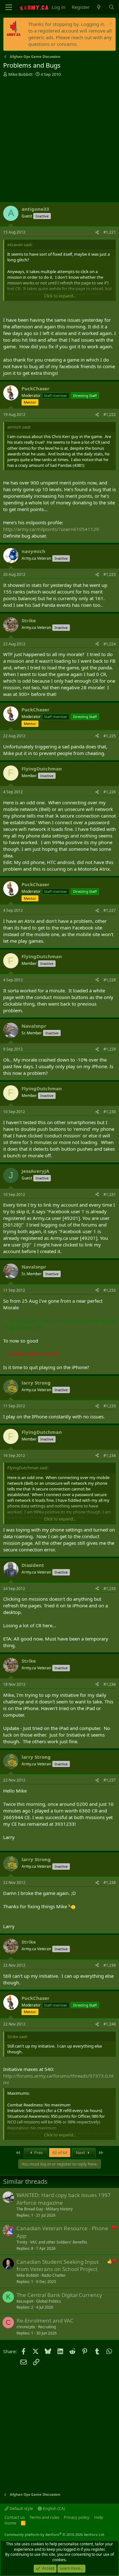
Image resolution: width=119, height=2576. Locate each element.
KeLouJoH (25, 2301)
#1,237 (110, 1780)
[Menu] (9, 7)
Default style (21, 2508)
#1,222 (110, 414)
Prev (38, 2153)
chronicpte (26, 2327)
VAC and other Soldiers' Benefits (59, 2242)
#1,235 (110, 1589)
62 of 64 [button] (60, 2153)
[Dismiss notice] (110, 24)
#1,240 (110, 2024)
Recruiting (47, 2327)
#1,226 (110, 792)
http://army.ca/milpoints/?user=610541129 (51, 529)
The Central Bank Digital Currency (59, 2295)
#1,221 (110, 232)
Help (99, 2517)
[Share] (97, 232)
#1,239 (110, 1965)
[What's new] (99, 7)
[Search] (112, 7)
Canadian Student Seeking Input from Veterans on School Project (58, 2265)
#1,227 (110, 910)
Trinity (22, 2242)
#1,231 (110, 1194)
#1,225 (110, 736)
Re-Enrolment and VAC (45, 2320)
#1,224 (110, 644)
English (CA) (53, 2508)
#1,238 (110, 1882)
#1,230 (110, 1112)
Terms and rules (44, 2517)
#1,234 (110, 1455)
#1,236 (110, 1684)
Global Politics (49, 2301)
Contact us (15, 2517)
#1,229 (110, 1049)
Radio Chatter (54, 2275)
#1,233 (110, 1406)
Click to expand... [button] (60, 296)
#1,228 (110, 980)
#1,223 (110, 574)
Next (81, 2153)
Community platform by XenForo (55, 2534)
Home (10, 2523)
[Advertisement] (60, 140)
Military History (59, 2209)
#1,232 (110, 1290)
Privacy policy (77, 2517)
